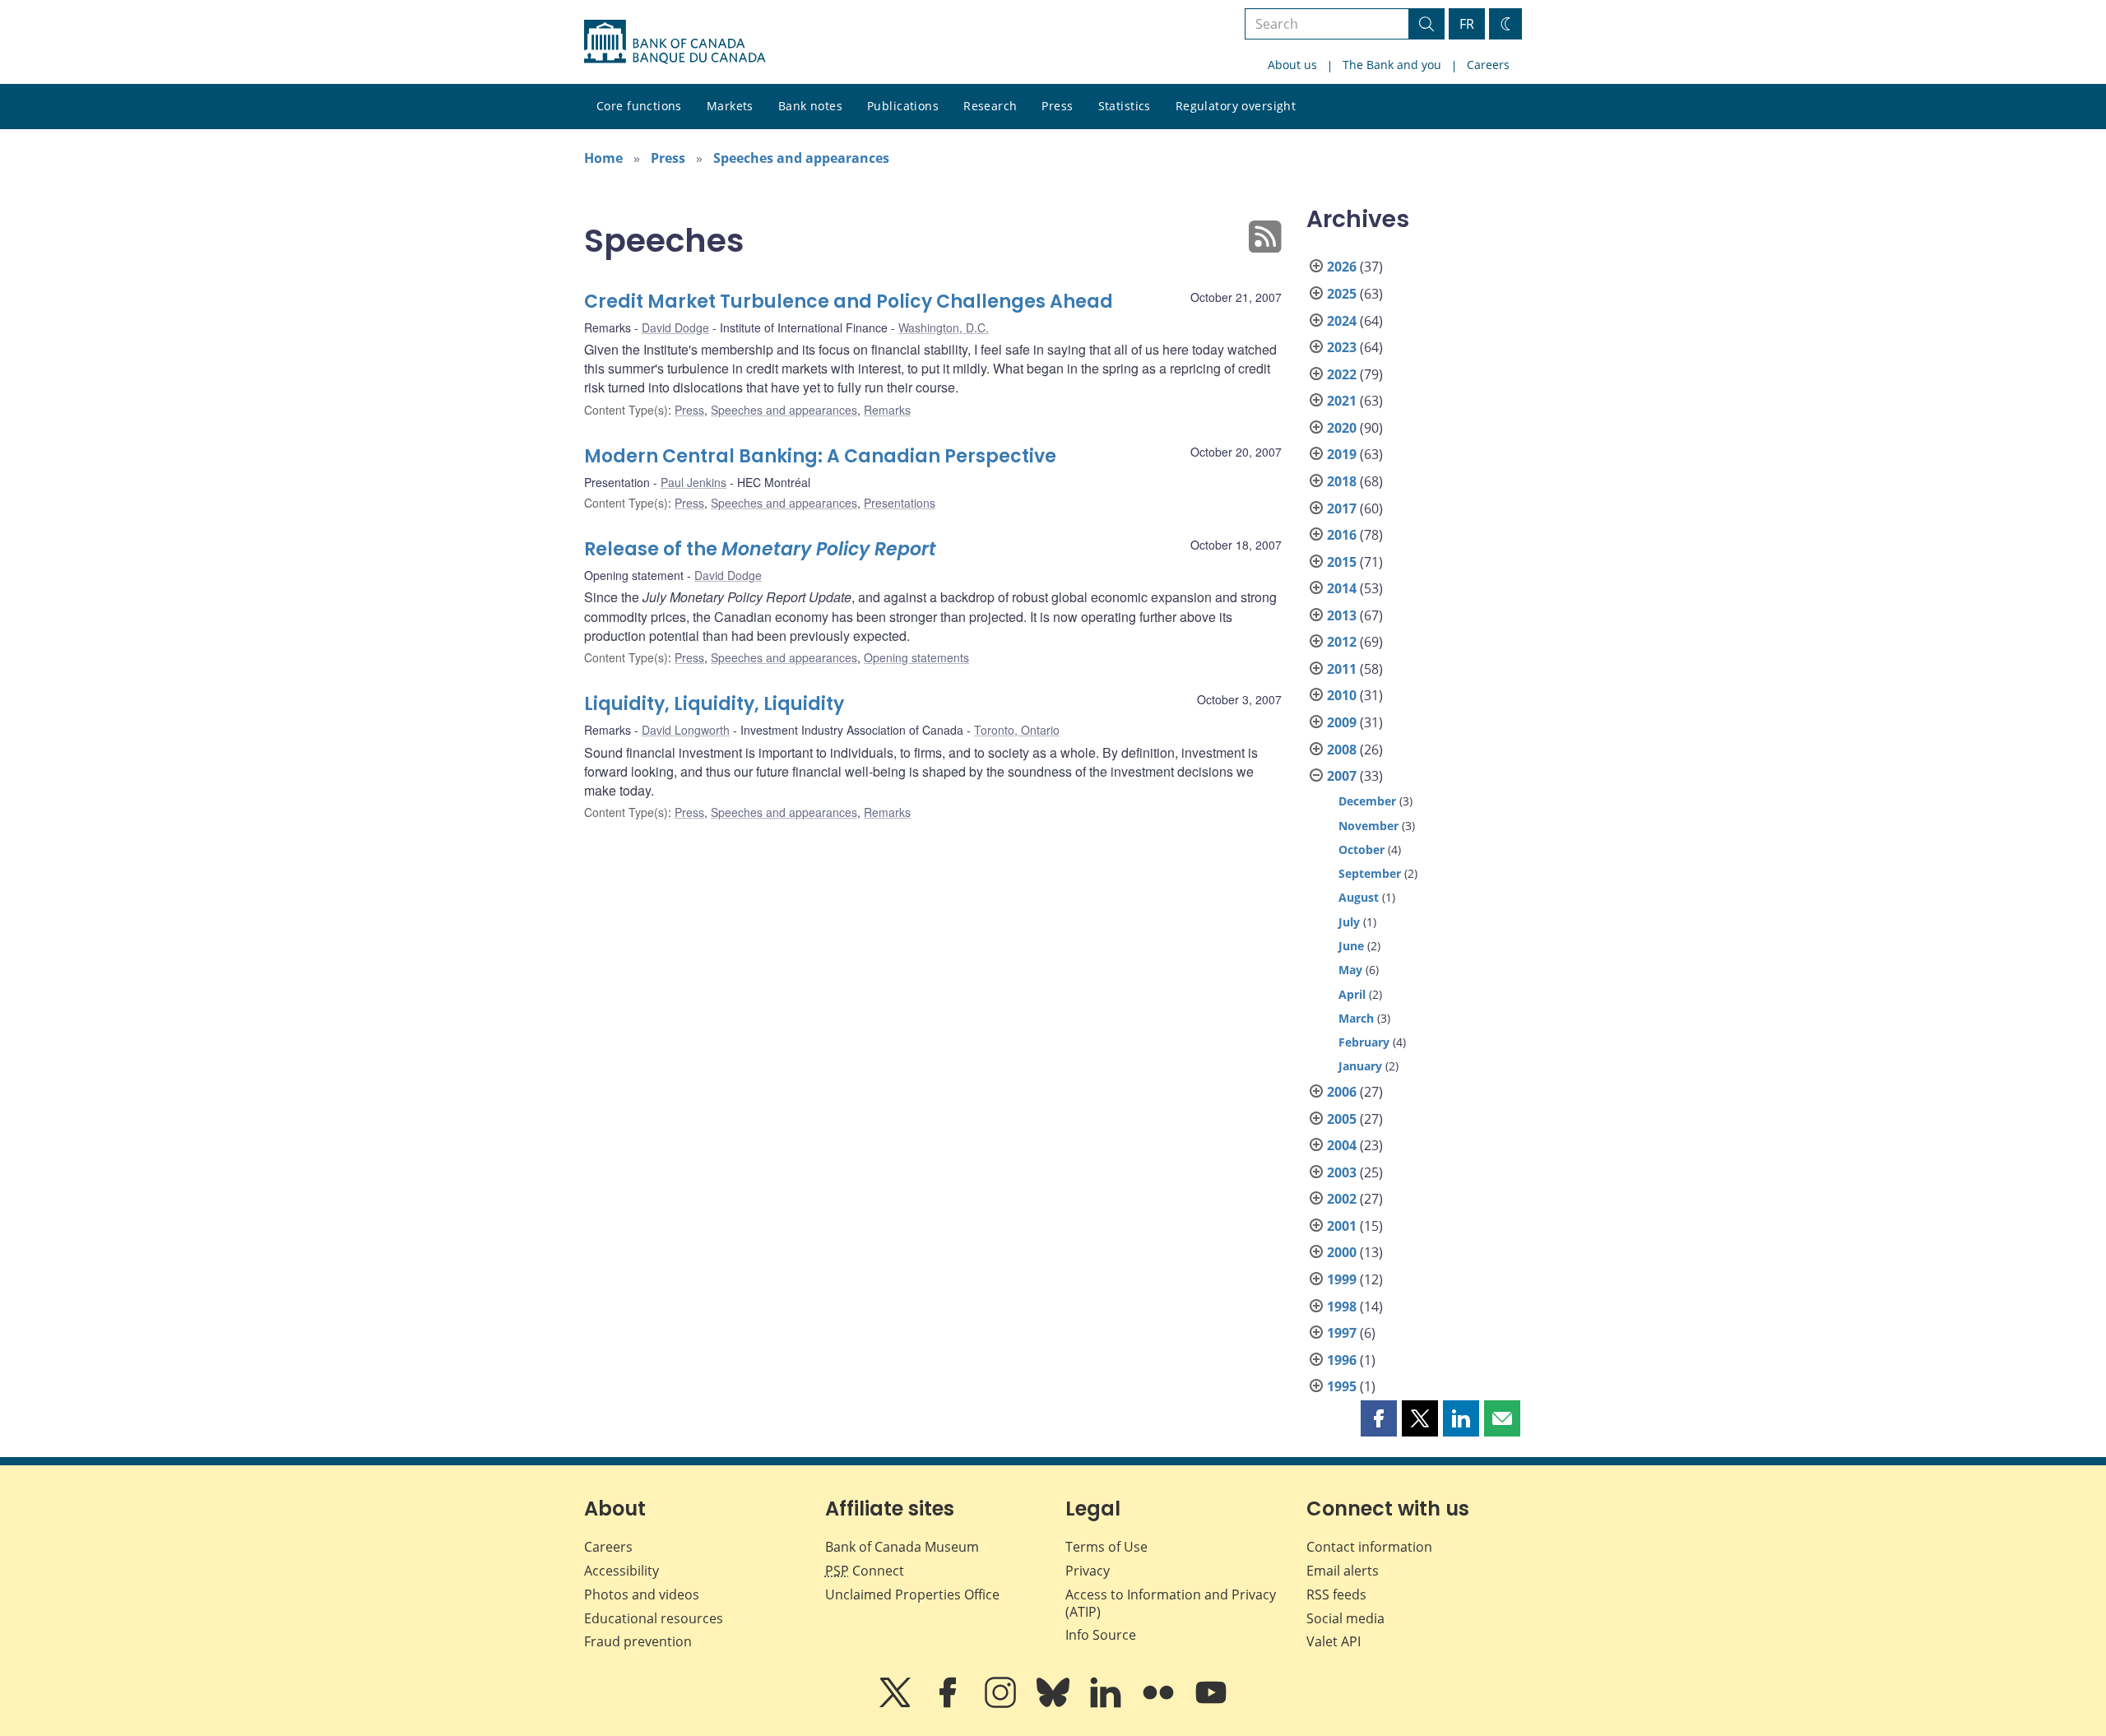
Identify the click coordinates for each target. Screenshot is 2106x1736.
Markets (730, 106)
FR (1467, 24)
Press (1057, 106)
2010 (1342, 695)
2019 (1342, 454)
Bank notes (810, 106)
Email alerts (1343, 1571)
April (1352, 994)
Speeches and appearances (801, 158)
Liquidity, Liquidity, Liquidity (714, 704)
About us (1292, 65)
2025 (1342, 294)
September (1370, 873)
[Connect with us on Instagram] (1002, 1704)
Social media (1345, 1618)
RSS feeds (1336, 1594)
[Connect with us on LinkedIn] (1107, 1704)
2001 (1342, 1226)
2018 (1342, 481)
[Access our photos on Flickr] (1160, 1704)
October (1361, 849)
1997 (1342, 1333)
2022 (1342, 374)
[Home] (675, 42)
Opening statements (916, 657)
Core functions (639, 106)
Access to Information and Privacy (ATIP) (1171, 1603)
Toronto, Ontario (1017, 730)
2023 (1342, 347)
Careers (1488, 65)
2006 (1342, 1092)
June (1351, 946)
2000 (1342, 1252)
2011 (1342, 669)
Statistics (1125, 106)
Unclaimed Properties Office (912, 1594)
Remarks (887, 410)
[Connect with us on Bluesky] (1055, 1704)
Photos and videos (642, 1594)
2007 (1342, 776)
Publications (903, 106)
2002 (1342, 1199)
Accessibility (622, 1571)
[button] (1379, 1418)
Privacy (1088, 1571)
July (1349, 922)
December (1367, 801)
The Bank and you (1392, 65)
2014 (1342, 588)
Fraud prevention (638, 1641)
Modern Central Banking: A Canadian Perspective (820, 456)
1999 (1342, 1279)
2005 (1342, 1119)
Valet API (1334, 1641)
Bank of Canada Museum (902, 1547)
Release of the (760, 549)
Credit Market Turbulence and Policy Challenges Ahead (849, 302)
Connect (865, 1571)
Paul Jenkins (693, 482)
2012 (1342, 642)
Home (603, 158)
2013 (1342, 615)
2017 (1342, 508)
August (1359, 897)
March (1356, 1018)
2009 (1342, 722)
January (1360, 1066)
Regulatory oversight (1236, 106)
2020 (1342, 428)
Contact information (1369, 1547)
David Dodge (675, 327)
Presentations (900, 503)
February (1364, 1042)
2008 (1342, 750)
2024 (1342, 321)
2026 (1342, 267)
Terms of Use (1106, 1547)
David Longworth (686, 730)
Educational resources (654, 1618)
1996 (1342, 1360)
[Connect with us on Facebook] (949, 1704)
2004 (1342, 1145)
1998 (1342, 1307)
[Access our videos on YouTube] (1211, 1704)
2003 (1342, 1172)
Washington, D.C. (944, 327)
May (1350, 970)
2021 (1342, 401)
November (1368, 826)
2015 (1342, 562)
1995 (1342, 1386)
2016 (1342, 535)
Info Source (1101, 1635)
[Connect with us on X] (897, 1704)
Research (990, 106)
